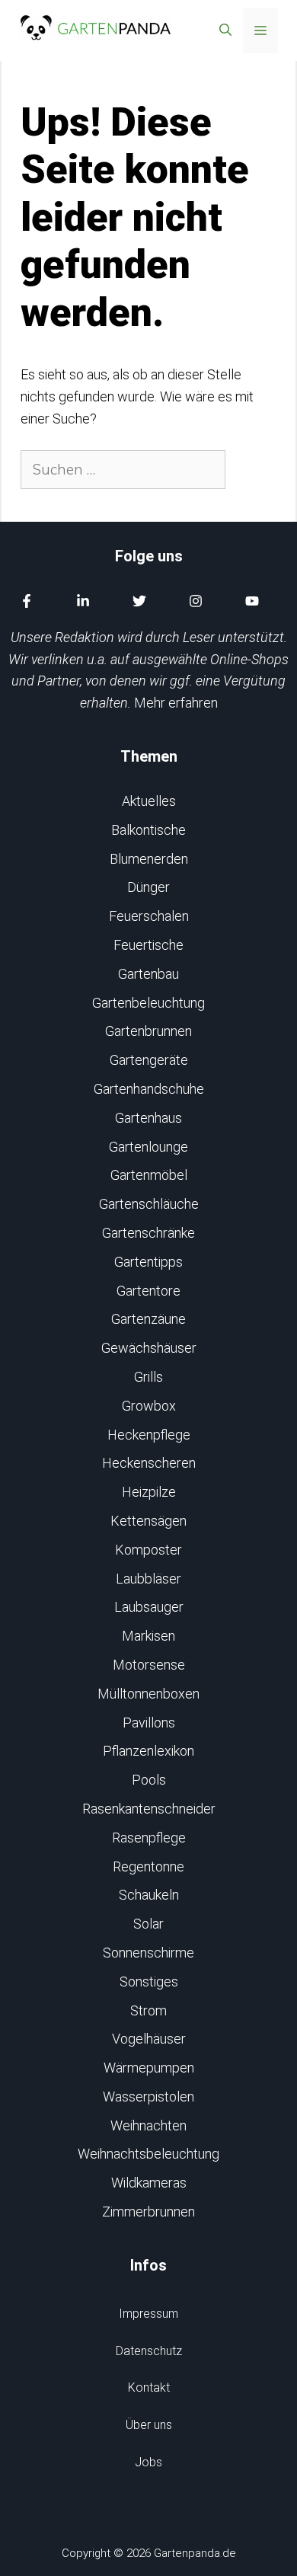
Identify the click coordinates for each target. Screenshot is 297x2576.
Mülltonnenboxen (148, 1694)
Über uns (149, 2425)
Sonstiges (149, 1982)
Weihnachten (148, 2125)
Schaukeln (149, 1895)
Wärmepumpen (149, 2068)
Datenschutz (149, 2351)
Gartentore (148, 1291)
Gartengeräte (149, 1060)
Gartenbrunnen (148, 1031)
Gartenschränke (148, 1233)
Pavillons (149, 1723)
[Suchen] (252, 470)
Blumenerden (149, 859)
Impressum (148, 2314)
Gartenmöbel (149, 1175)
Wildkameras (149, 2183)
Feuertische (148, 945)
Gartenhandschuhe (149, 1089)
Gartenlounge (148, 1147)
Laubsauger (149, 1607)
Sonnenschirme (148, 1953)
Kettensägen (148, 1521)
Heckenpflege (149, 1435)
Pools (149, 1780)
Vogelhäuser (149, 2039)
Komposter (148, 1550)
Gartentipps (148, 1262)
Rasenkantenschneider (149, 1809)
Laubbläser (148, 1579)
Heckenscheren (149, 1463)
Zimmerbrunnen (148, 2212)
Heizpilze (149, 1492)
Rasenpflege (149, 1838)
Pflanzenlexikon (148, 1751)
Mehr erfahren (176, 703)
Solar (148, 1924)
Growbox (149, 1406)
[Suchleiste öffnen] (225, 30)
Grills (148, 1377)
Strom (148, 2010)
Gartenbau (148, 974)
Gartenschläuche (149, 1204)
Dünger (148, 887)
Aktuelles (149, 801)
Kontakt (149, 2387)
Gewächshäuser (149, 1348)
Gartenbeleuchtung (148, 1003)
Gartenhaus (148, 1118)
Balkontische (148, 830)
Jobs (148, 2462)
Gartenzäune (148, 1319)
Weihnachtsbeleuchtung (148, 2154)
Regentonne (148, 1866)
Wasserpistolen (148, 2097)
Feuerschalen (149, 916)
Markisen (148, 1636)
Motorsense (149, 1665)
